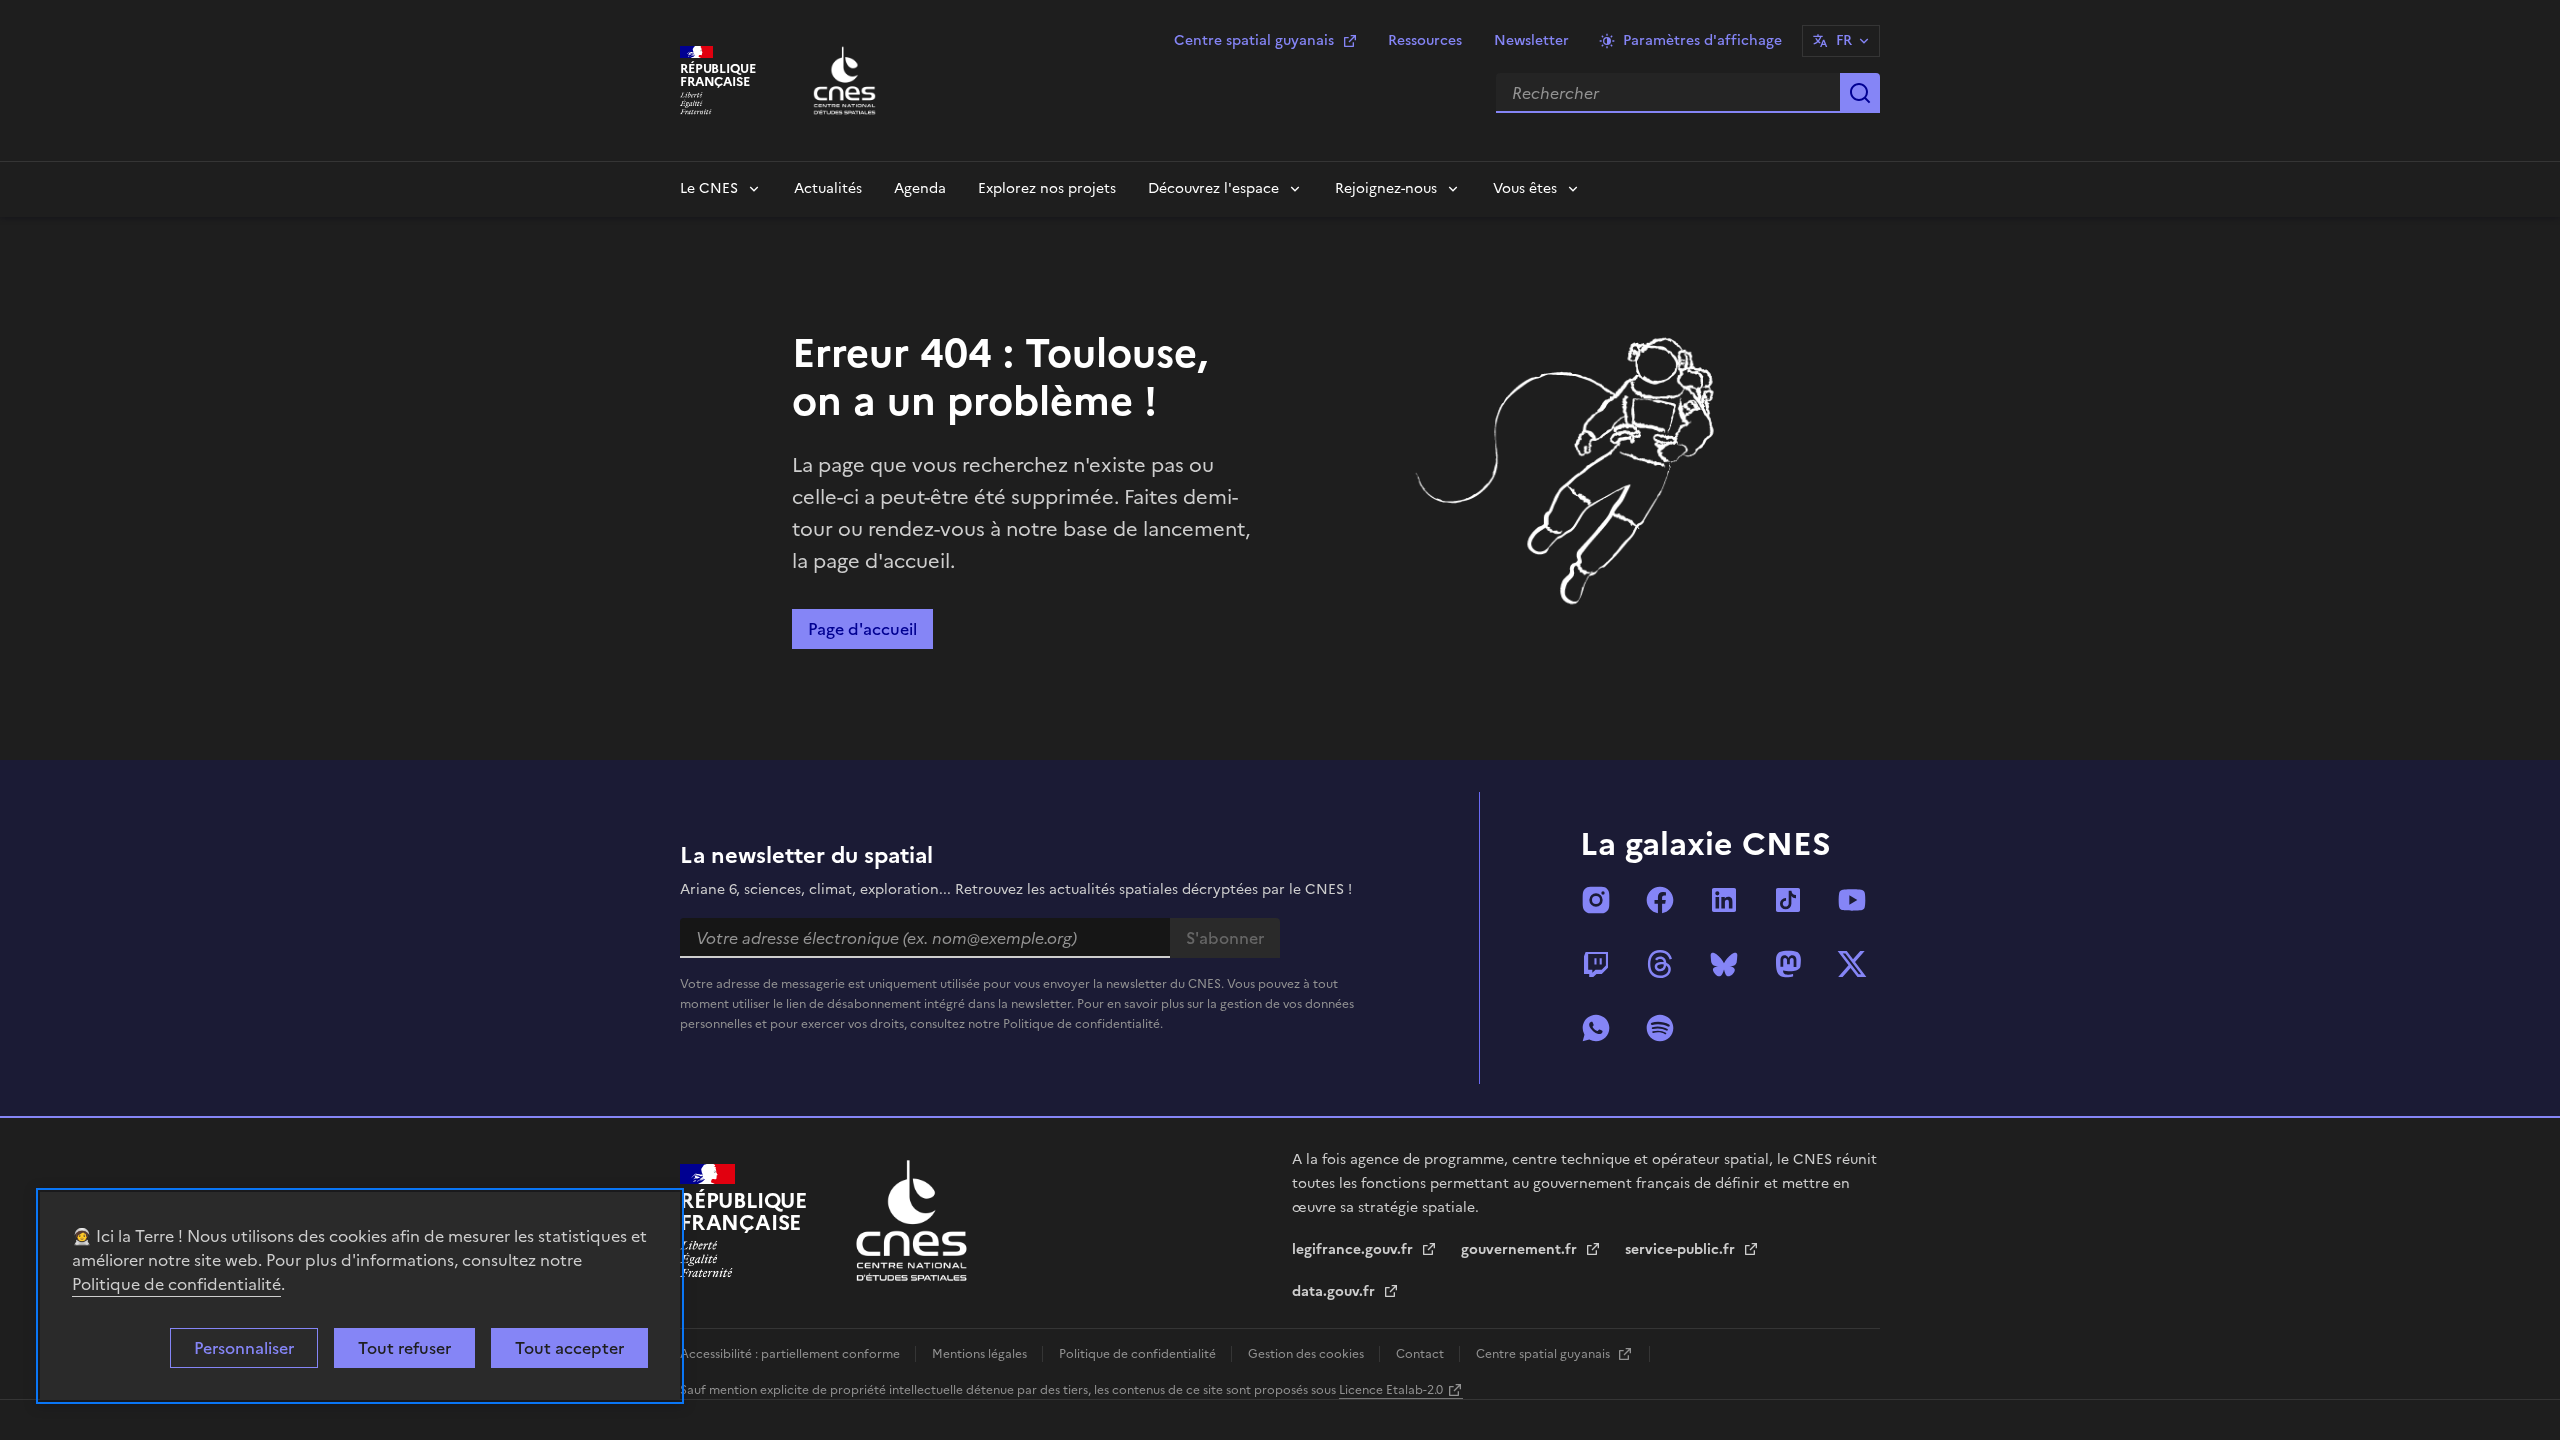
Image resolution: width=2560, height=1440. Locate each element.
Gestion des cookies (1307, 1354)
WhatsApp (1596, 1028)
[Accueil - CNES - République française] (911, 1220)
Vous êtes (1525, 188)
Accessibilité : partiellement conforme (791, 1354)
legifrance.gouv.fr (1354, 1249)
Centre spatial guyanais (1254, 40)
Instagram (1596, 900)
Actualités (828, 188)
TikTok (1788, 900)
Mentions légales (981, 1354)
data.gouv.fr (1335, 1291)
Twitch (1596, 964)
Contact (1421, 1354)
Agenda (920, 188)
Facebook (1660, 900)
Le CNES (709, 188)
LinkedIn (1724, 900)
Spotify (1660, 1028)
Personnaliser (244, 1348)
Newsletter (1531, 40)
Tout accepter (569, 1348)
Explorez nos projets (1047, 188)
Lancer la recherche (1860, 93)
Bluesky (1724, 964)
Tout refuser (404, 1348)
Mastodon (1788, 964)
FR (1844, 40)
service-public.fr (1682, 1249)
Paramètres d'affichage (1702, 40)
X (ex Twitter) (1852, 964)
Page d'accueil (862, 629)
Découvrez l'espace (1213, 188)
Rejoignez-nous (1386, 188)
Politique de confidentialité (176, 1284)
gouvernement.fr (1521, 1249)
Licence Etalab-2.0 (1391, 1390)
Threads (1660, 964)
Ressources (1425, 40)
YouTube (1852, 900)
